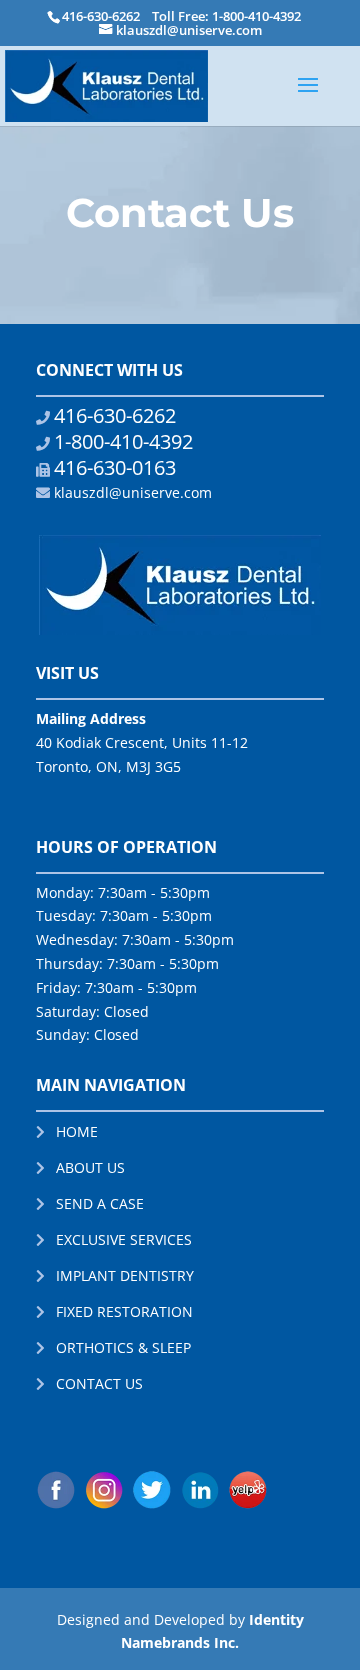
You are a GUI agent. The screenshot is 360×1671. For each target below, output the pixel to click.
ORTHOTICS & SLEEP (123, 1347)
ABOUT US (90, 1167)
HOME (77, 1131)
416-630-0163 (115, 467)
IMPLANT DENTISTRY (125, 1275)
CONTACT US (99, 1383)
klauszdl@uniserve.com (133, 492)
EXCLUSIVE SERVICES (124, 1239)
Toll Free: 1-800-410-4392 (226, 16)
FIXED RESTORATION (124, 1311)
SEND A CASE (100, 1203)
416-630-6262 (101, 16)
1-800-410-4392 (123, 441)
